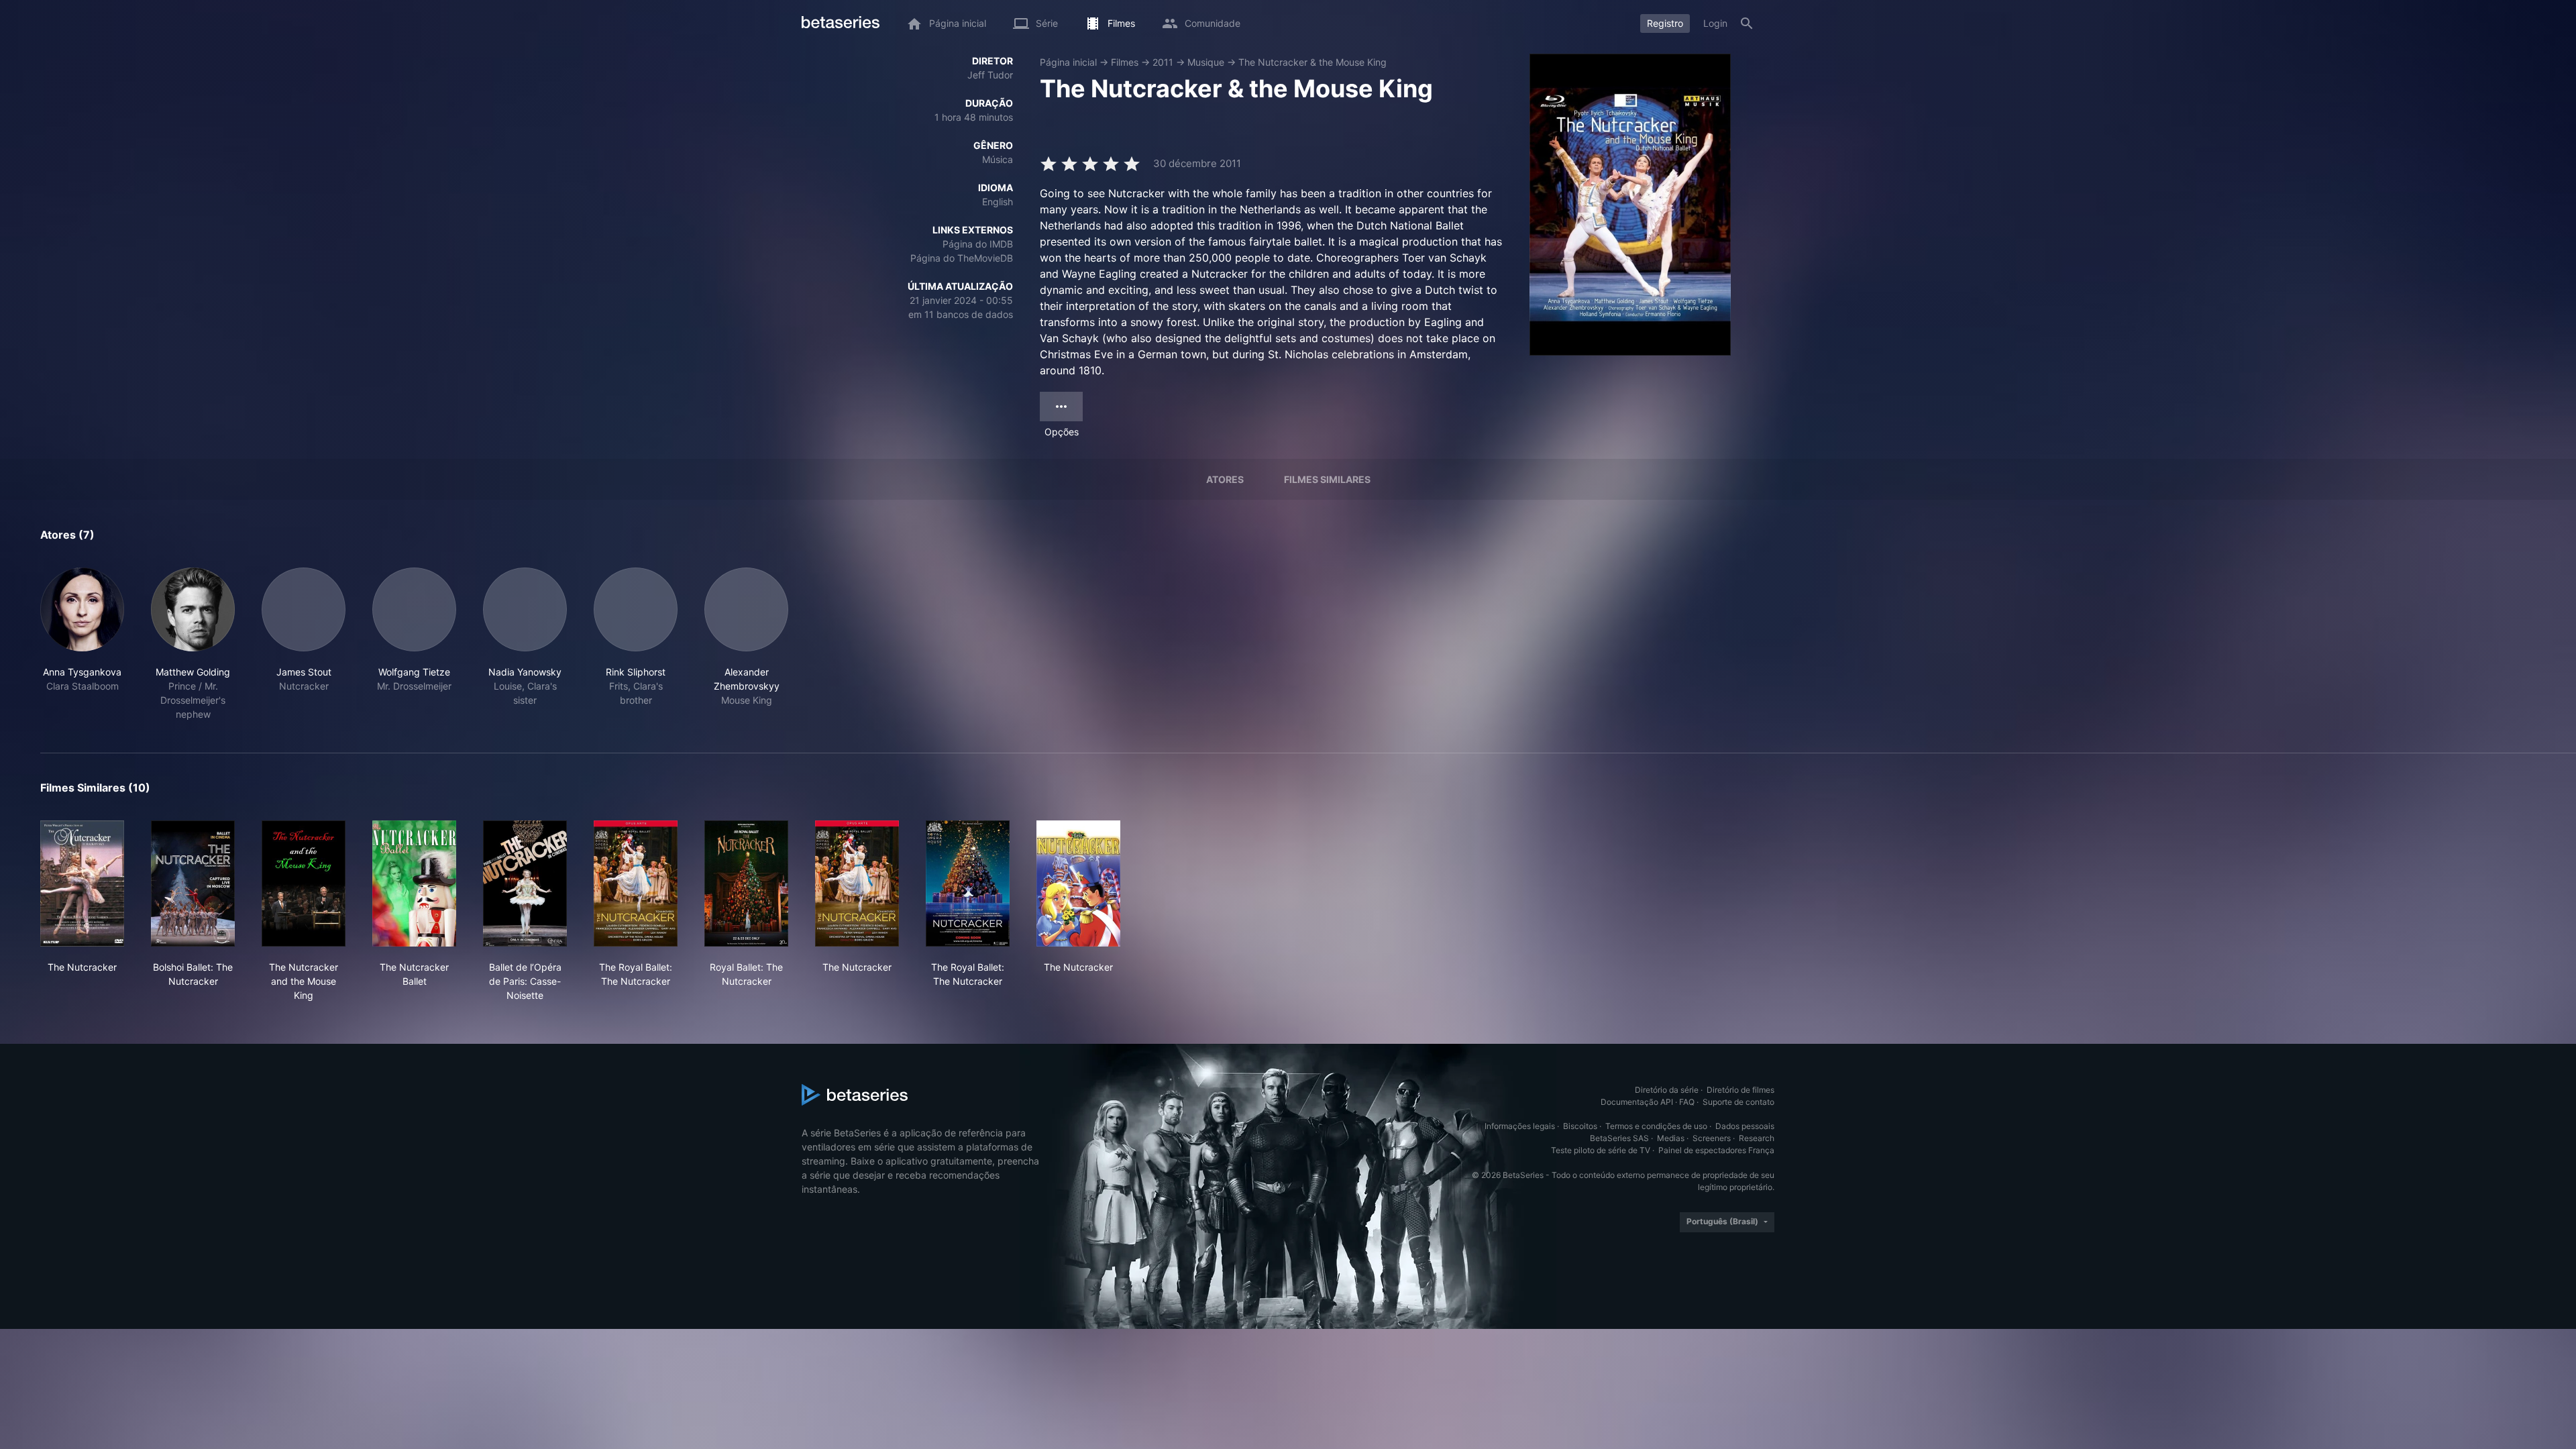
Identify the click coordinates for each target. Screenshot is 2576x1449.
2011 (1163, 62)
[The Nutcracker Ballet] (414, 883)
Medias (1671, 1138)
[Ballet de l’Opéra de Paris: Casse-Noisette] (525, 883)
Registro (1665, 23)
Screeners (1712, 1138)
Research (1757, 1138)
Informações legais (1520, 1126)
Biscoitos (1580, 1126)
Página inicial (1068, 62)
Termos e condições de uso (1656, 1126)
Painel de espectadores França (1716, 1150)
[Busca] (1747, 23)
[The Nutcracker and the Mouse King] (304, 883)
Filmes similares (1327, 479)
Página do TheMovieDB (962, 258)
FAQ (1687, 1102)
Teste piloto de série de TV (1601, 1150)
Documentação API (1637, 1102)
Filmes (1125, 62)
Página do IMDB (978, 244)
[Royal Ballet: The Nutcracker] (746, 883)
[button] (82, 644)
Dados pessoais (1745, 1126)
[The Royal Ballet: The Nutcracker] (636, 883)
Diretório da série (1667, 1090)
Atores (1225, 479)
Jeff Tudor (990, 75)
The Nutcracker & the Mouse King (1312, 62)
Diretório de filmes (1740, 1090)
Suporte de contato (1738, 1102)
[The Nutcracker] (82, 883)
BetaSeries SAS (1619, 1138)
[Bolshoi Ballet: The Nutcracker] (193, 883)
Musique (1206, 62)
